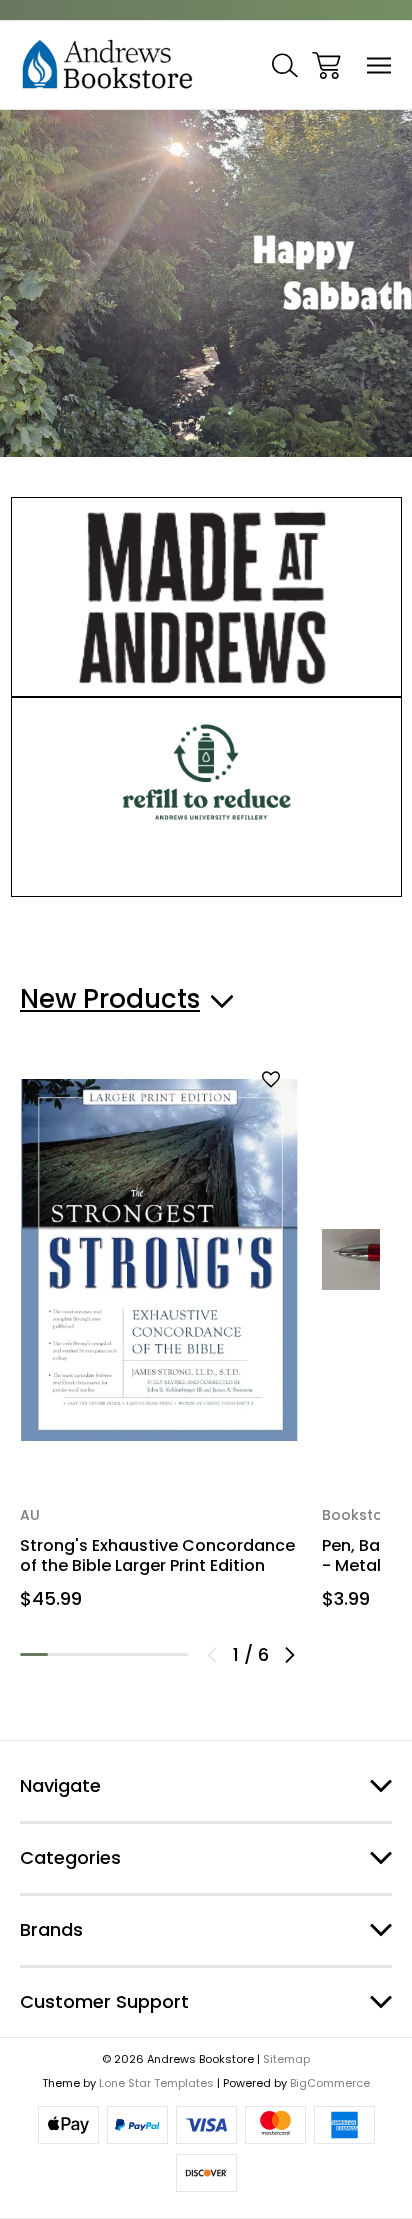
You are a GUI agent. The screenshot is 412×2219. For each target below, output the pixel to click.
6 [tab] (174, 1654)
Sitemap (286, 2059)
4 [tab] (118, 1654)
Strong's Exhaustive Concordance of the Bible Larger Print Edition (157, 1556)
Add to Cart (159, 1417)
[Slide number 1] (206, 283)
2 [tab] (62, 1654)
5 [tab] (146, 1654)
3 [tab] (90, 1654)
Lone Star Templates (156, 2083)
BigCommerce (330, 2083)
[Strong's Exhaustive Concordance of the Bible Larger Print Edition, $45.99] (159, 1259)
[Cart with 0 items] (326, 65)
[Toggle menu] (379, 65)
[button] (206, 597)
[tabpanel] (159, 1342)
